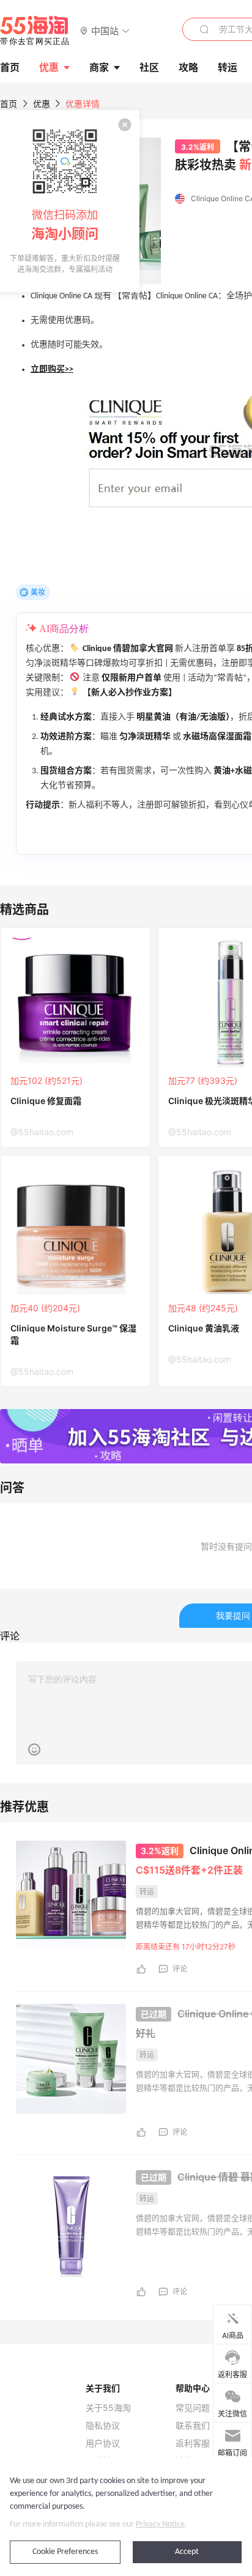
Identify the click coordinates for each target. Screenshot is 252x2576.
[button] (105, 30)
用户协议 (103, 2443)
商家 (99, 67)
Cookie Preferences (65, 2552)
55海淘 (35, 31)
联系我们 (193, 2426)
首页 (9, 104)
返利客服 (193, 2443)
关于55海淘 (108, 2408)
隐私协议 (103, 2426)
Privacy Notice (160, 2524)
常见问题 (193, 2408)
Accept (187, 2552)
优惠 (49, 67)
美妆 (38, 592)
